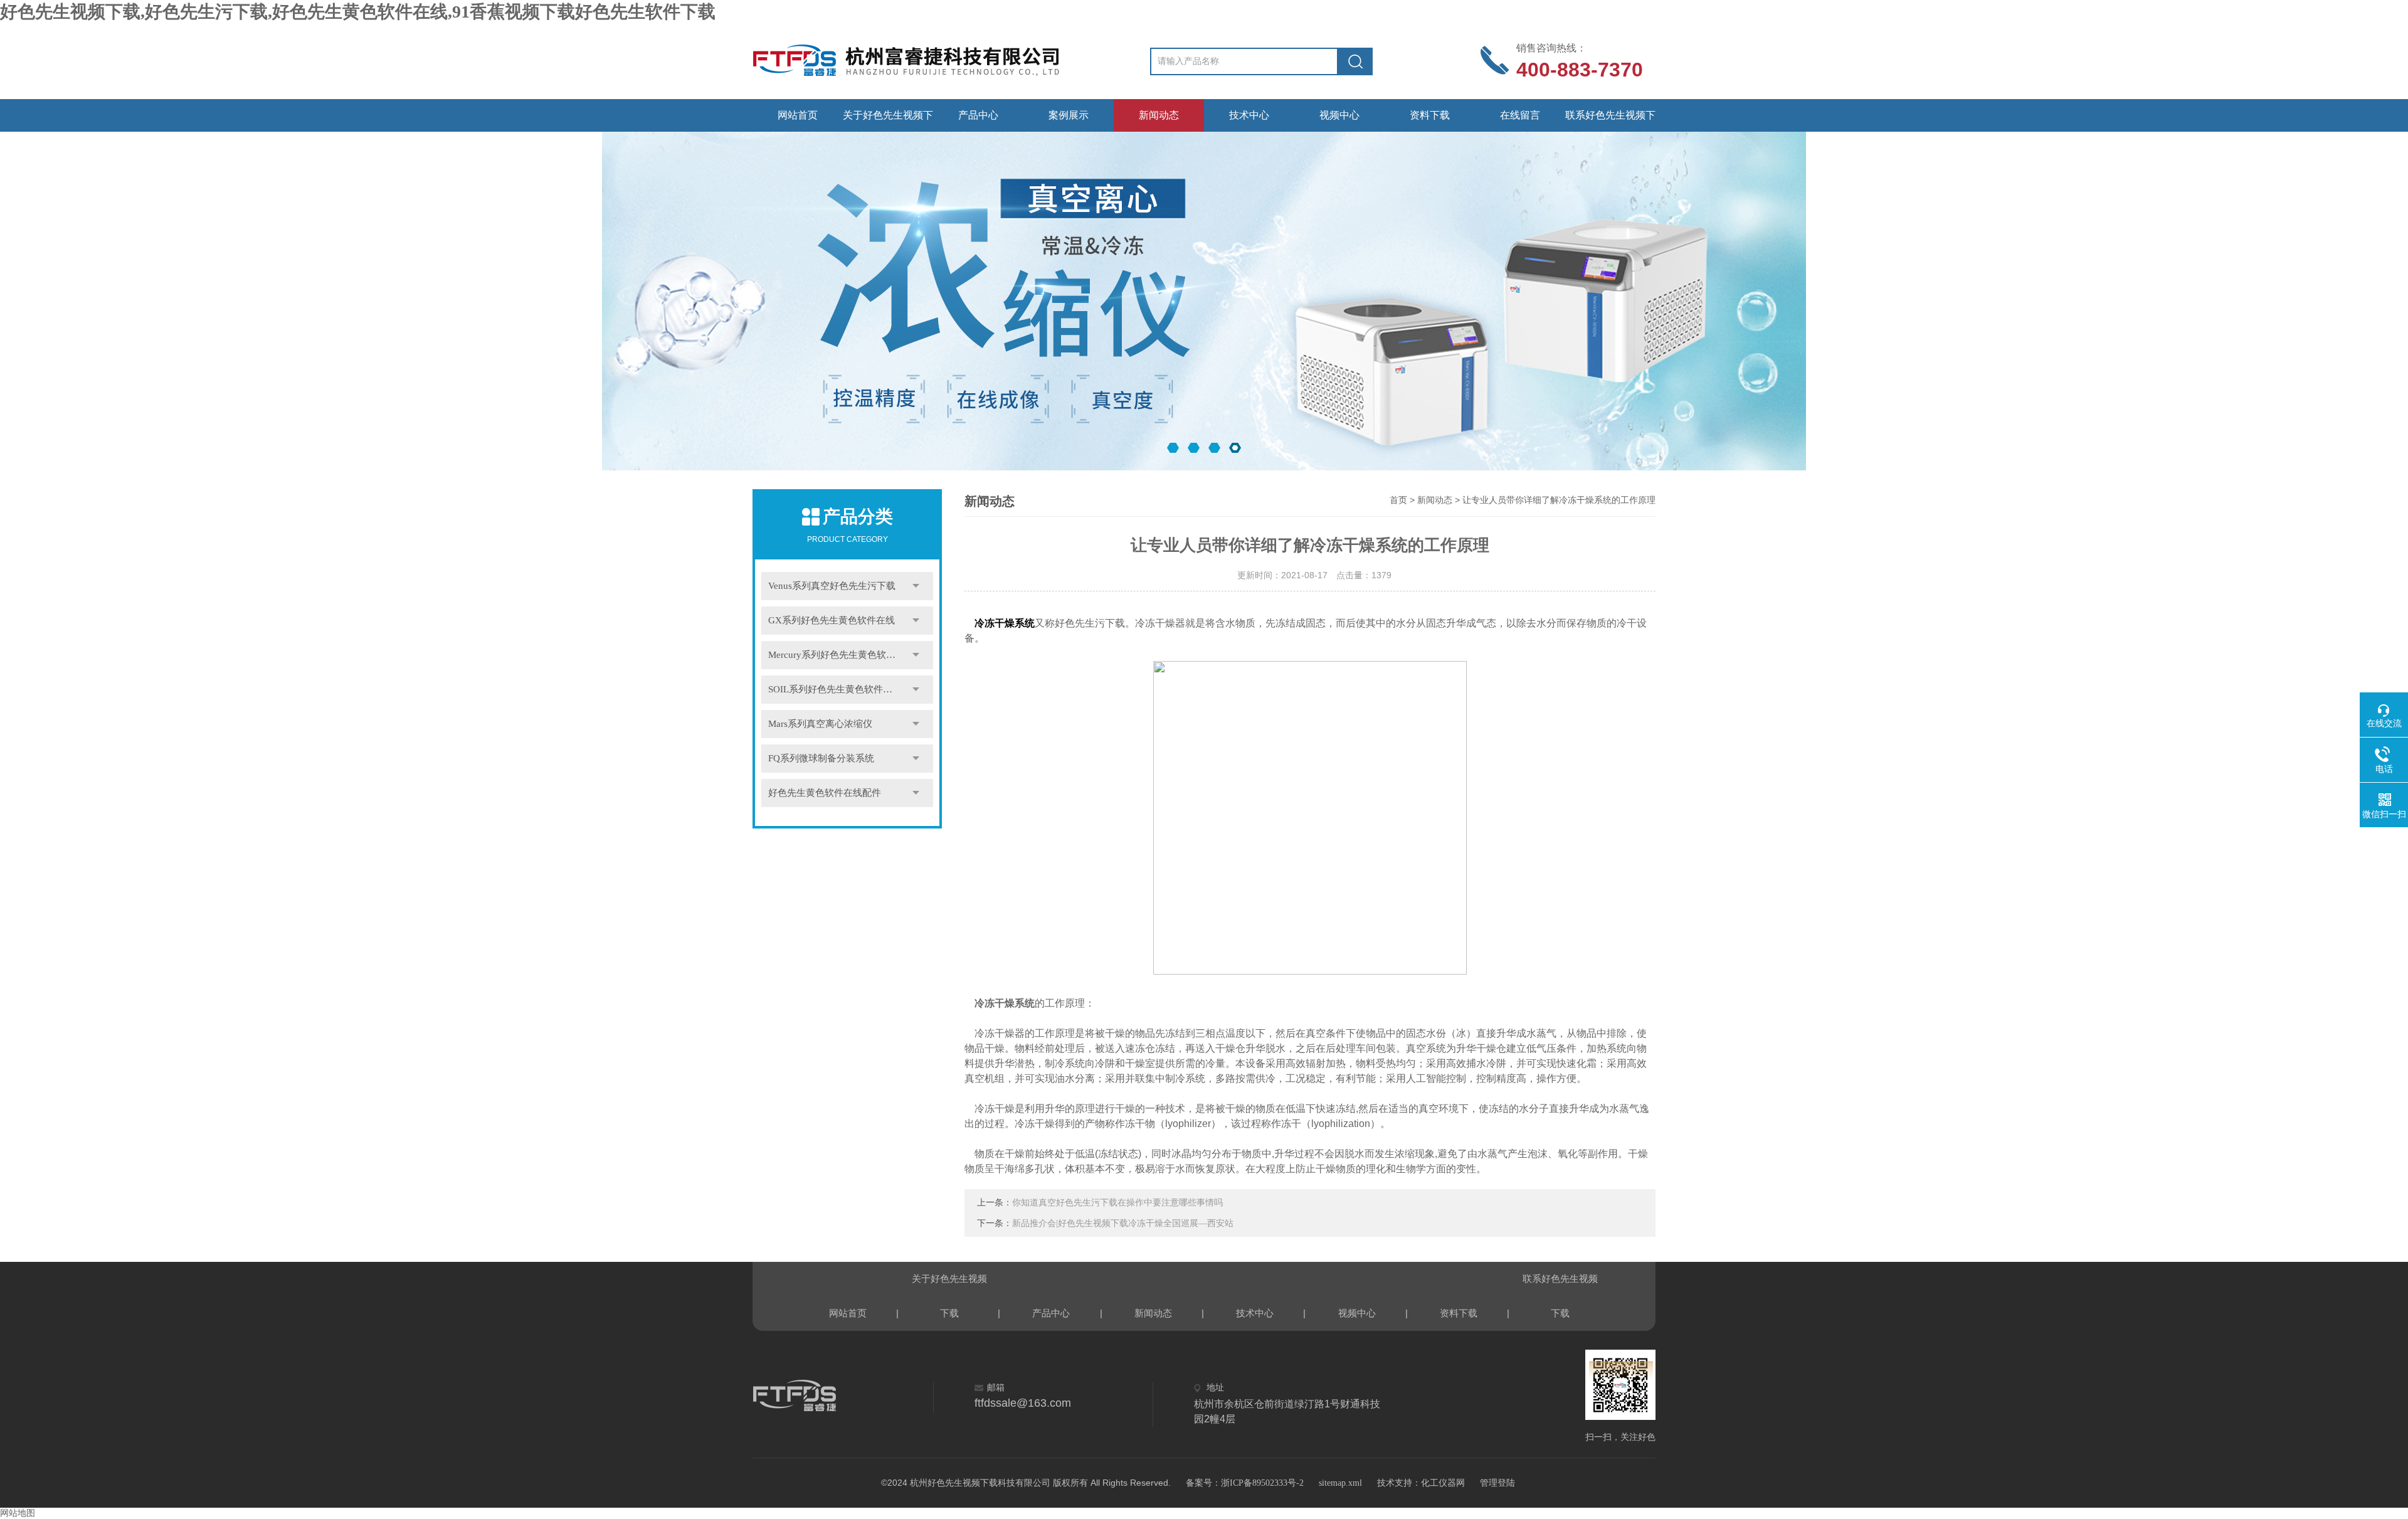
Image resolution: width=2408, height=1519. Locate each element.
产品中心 (978, 115)
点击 (916, 586)
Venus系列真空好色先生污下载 (832, 586)
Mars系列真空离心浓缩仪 (820, 724)
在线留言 (1520, 115)
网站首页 (798, 115)
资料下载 (1430, 115)
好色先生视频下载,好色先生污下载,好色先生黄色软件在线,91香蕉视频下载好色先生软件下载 (358, 12)
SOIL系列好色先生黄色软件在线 (835, 689)
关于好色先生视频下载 (888, 121)
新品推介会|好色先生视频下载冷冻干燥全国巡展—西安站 (1123, 1223)
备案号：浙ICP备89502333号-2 (1245, 1483)
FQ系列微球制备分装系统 (821, 758)
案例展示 (1069, 115)
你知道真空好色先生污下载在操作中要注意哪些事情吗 (1117, 1203)
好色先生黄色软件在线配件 (825, 793)
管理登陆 (1497, 1483)
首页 (1398, 500)
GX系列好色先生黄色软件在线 (832, 620)
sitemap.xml (1340, 1483)
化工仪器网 (1443, 1483)
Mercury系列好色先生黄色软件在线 (841, 655)
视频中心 (1339, 115)
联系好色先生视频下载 (1610, 121)
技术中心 (1249, 115)
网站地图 (18, 1513)
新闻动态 (1159, 115)
